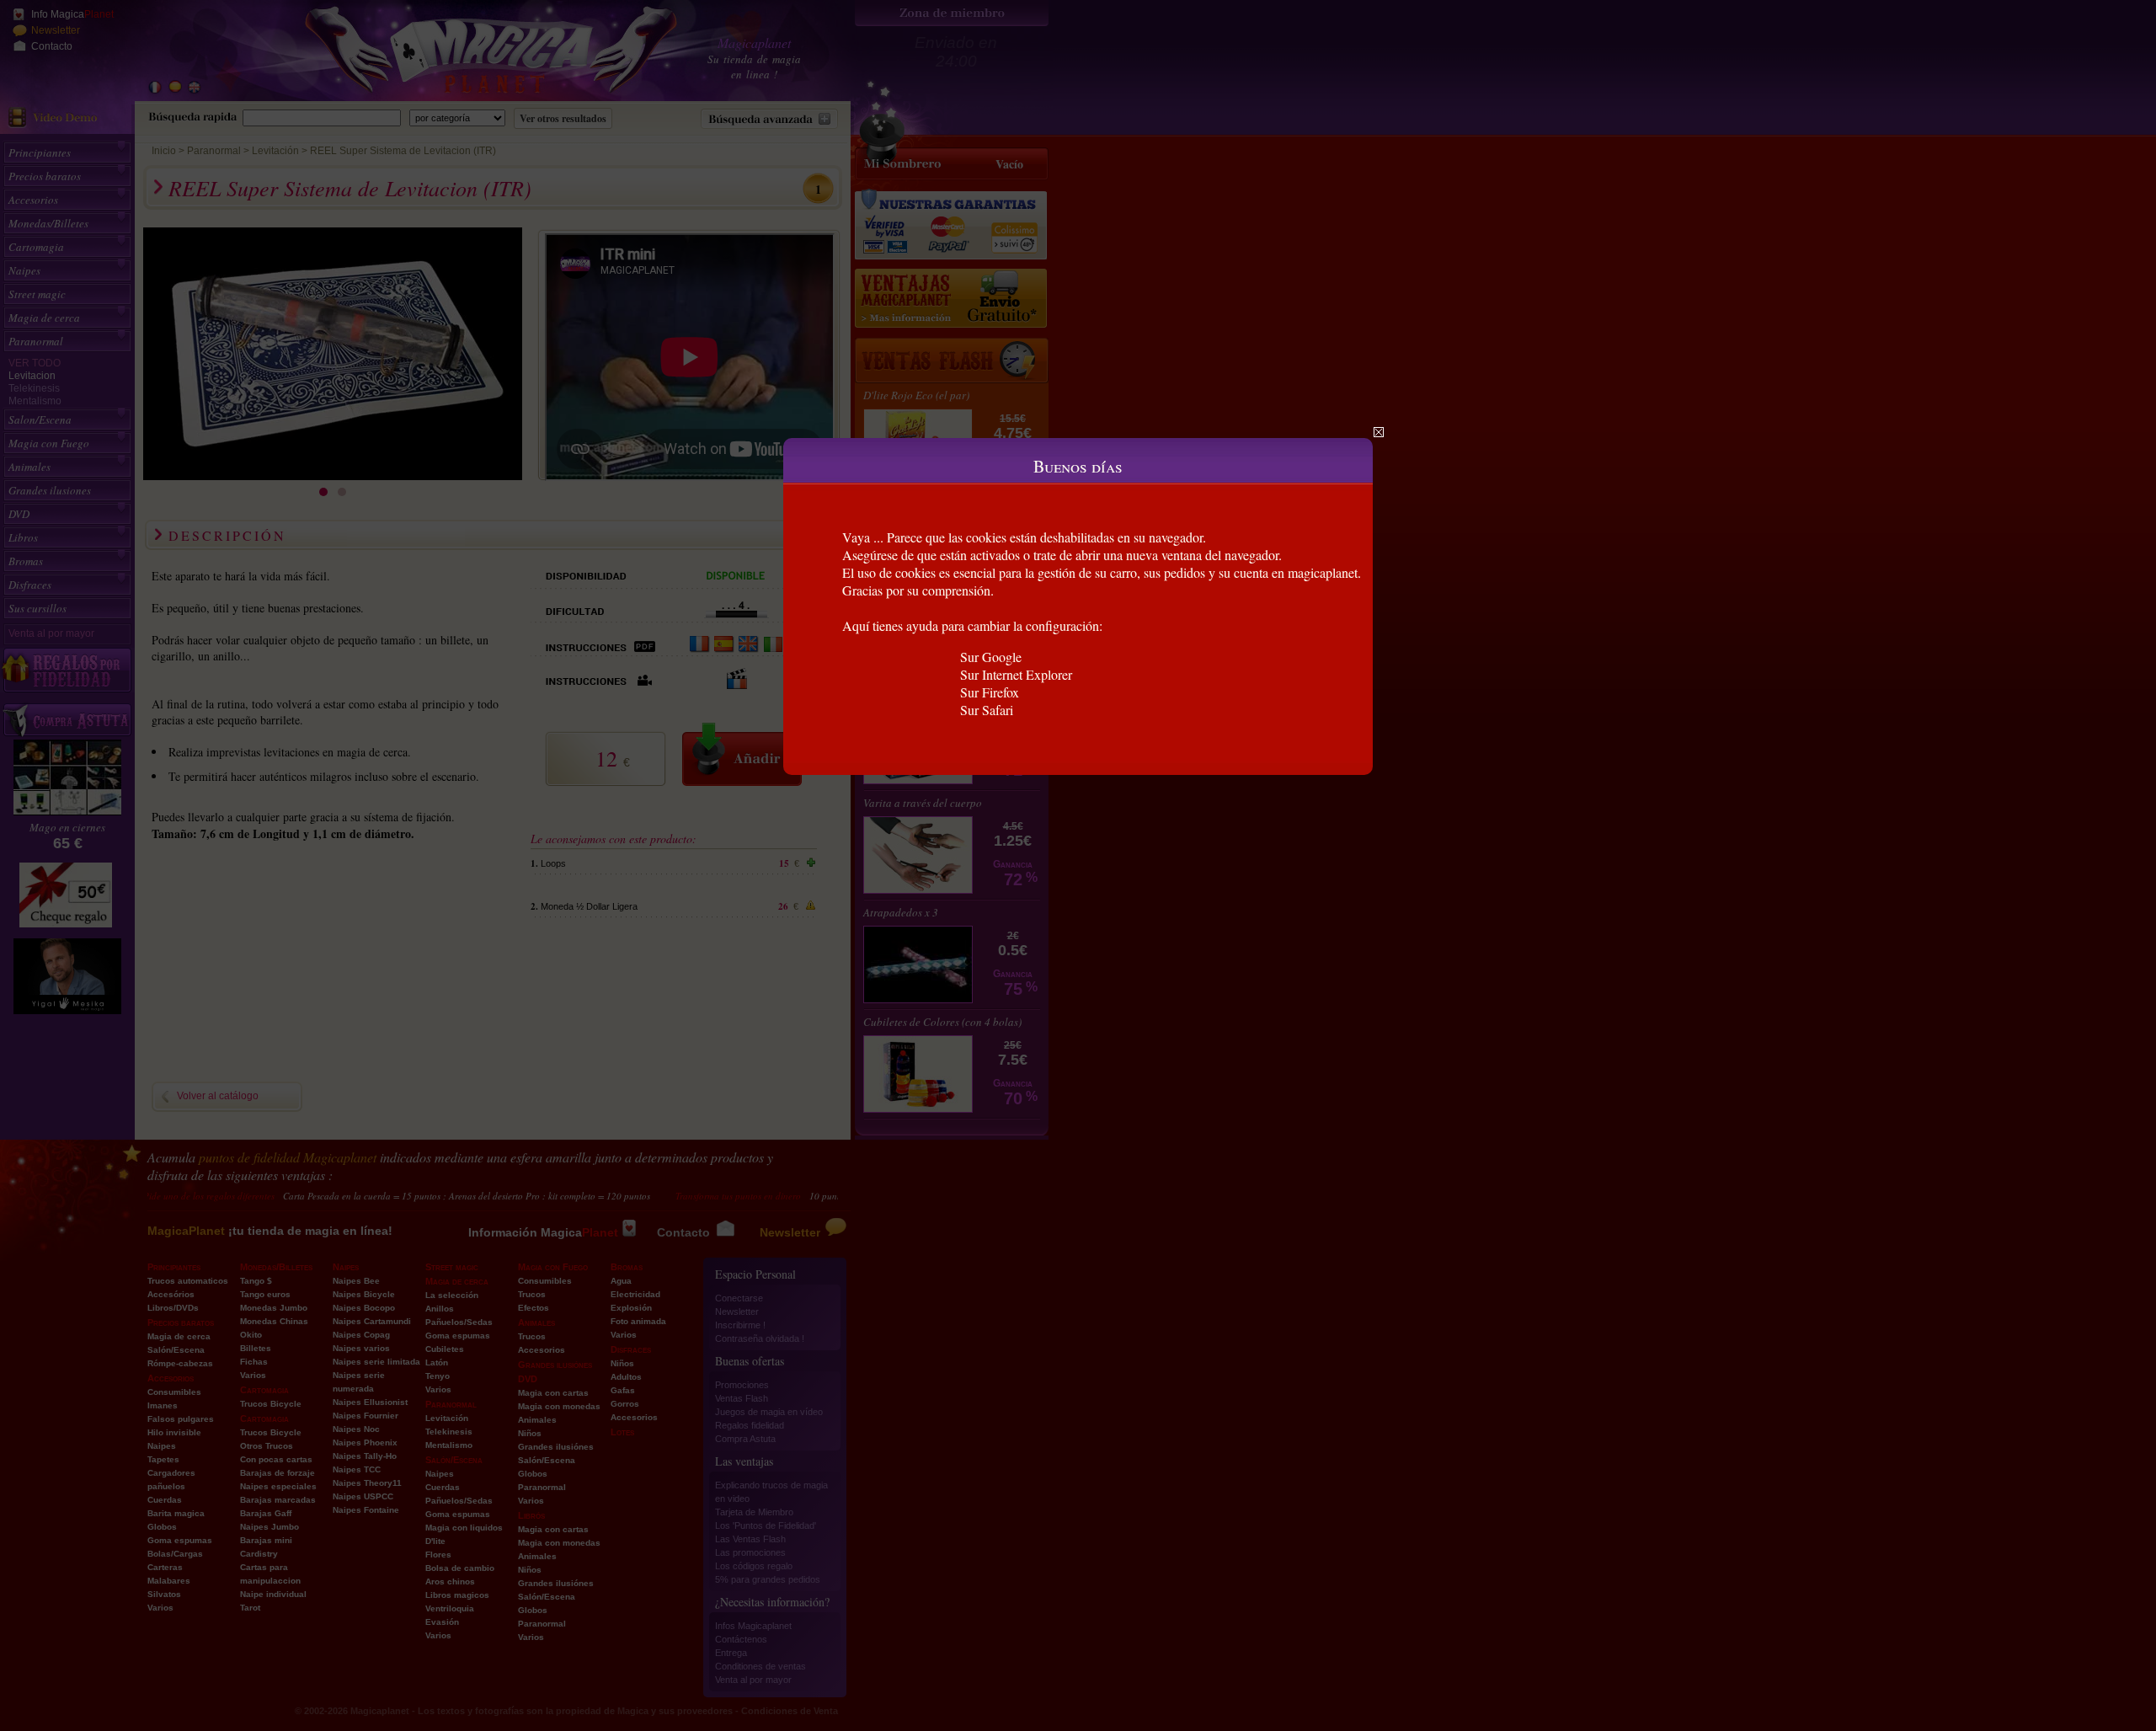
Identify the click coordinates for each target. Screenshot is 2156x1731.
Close (1379, 432)
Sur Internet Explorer (1016, 674)
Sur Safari (987, 710)
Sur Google (991, 657)
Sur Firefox (990, 692)
